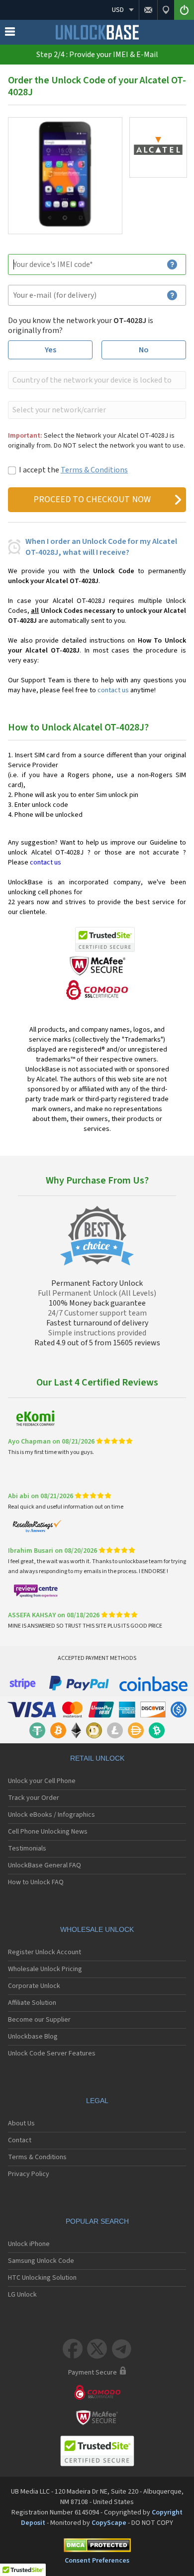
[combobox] (96, 380)
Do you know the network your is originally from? (81, 326)
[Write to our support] (148, 10)
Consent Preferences (97, 2561)
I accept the (73, 470)
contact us (113, 690)
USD (118, 10)
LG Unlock (22, 2295)
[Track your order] (166, 10)
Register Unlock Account (45, 1952)
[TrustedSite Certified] (105, 939)
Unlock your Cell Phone (42, 1781)
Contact (20, 2140)
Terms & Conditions (94, 470)
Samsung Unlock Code (41, 2261)
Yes (50, 350)
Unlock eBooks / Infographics (51, 1815)
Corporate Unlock (34, 1986)
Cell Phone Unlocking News (48, 1832)
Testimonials (27, 1849)
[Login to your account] (184, 10)
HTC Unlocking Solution (42, 2278)
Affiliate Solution (32, 2003)
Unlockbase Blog (33, 2037)
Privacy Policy (29, 2174)
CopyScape (109, 2523)
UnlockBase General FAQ (45, 1865)
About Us (21, 2123)
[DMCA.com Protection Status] (97, 2547)
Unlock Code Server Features (52, 2053)
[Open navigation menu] (10, 34)
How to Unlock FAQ (36, 1882)
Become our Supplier (39, 2020)
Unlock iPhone (29, 2244)
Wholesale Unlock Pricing (45, 1969)
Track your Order (34, 1798)
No (144, 350)
